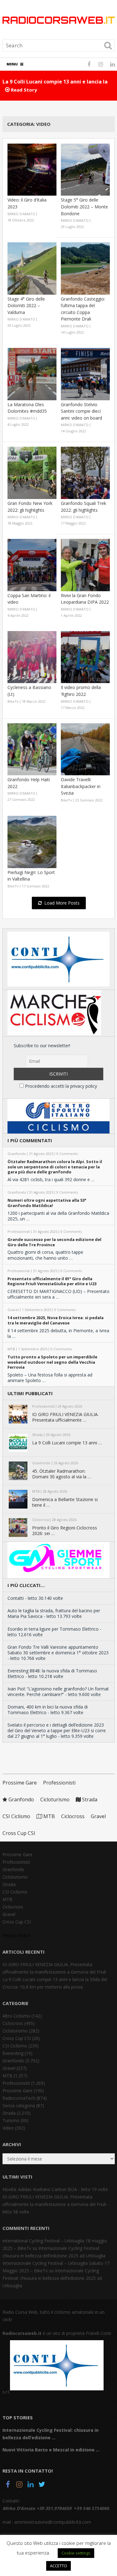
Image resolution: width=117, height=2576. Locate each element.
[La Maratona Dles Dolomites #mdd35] (32, 374)
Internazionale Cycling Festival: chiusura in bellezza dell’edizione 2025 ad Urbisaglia (52, 2278)
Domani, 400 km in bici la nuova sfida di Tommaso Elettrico (48, 1710)
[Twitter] (42, 2485)
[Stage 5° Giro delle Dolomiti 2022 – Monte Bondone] (85, 170)
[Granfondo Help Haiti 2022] (32, 749)
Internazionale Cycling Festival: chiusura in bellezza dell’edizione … (51, 2434)
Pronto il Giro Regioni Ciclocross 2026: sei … (65, 1531)
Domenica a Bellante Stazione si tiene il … (65, 1502)
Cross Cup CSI (19, 1833)
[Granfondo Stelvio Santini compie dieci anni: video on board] (85, 374)
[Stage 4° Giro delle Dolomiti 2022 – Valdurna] (32, 269)
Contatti (16, 1598)
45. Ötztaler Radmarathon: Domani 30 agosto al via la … (62, 1474)
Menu (12, 64)
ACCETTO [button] (58, 2566)
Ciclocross (73, 1816)
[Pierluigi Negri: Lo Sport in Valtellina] (32, 842)
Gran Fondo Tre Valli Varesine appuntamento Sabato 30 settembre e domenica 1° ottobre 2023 (58, 1650)
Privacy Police (16, 1935)
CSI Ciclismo (16, 1816)
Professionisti (59, 1783)
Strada (89, 1799)
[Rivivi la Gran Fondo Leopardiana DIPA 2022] (85, 565)
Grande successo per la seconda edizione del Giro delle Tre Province (54, 1242)
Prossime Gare (20, 1783)
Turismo (11, 2120)
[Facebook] (8, 2485)
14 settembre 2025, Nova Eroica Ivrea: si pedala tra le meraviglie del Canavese (56, 1320)
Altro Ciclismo (16, 2016)
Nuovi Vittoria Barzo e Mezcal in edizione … (51, 2450)
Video (8, 2128)
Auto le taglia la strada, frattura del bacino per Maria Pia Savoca (54, 1613)
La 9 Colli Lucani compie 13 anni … (67, 1443)
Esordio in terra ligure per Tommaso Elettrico (53, 1629)
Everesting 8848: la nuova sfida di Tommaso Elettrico (52, 1673)
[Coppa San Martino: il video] (32, 565)
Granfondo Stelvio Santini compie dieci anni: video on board (81, 411)
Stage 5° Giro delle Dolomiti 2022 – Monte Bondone (84, 207)
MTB (49, 1816)
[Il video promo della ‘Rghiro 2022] (85, 657)
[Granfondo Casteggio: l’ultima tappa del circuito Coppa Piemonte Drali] (85, 269)
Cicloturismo (55, 1799)
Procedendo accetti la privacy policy (60, 1086)
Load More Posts (62, 903)
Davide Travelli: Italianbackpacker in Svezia (81, 786)
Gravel (98, 1816)
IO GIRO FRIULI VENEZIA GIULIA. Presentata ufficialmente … (65, 1417)
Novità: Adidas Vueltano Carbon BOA (40, 2189)
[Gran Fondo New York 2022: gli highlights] (32, 473)
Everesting (13, 2053)
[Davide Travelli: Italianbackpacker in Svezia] (85, 749)
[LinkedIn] (31, 2485)
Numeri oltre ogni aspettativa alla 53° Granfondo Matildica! (47, 1203)
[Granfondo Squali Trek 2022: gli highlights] (85, 473)
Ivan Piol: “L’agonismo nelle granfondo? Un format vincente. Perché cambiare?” (58, 1692)
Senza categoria (19, 2105)
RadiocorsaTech (19, 2098)
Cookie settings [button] (76, 2553)
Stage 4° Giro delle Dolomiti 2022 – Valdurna (26, 306)
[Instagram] (19, 2485)
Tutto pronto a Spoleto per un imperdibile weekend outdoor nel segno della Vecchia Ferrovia (52, 1362)
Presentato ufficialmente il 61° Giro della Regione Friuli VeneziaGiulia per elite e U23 (52, 1281)
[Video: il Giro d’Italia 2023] (32, 170)
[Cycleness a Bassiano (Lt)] (32, 657)
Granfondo (21, 1799)
